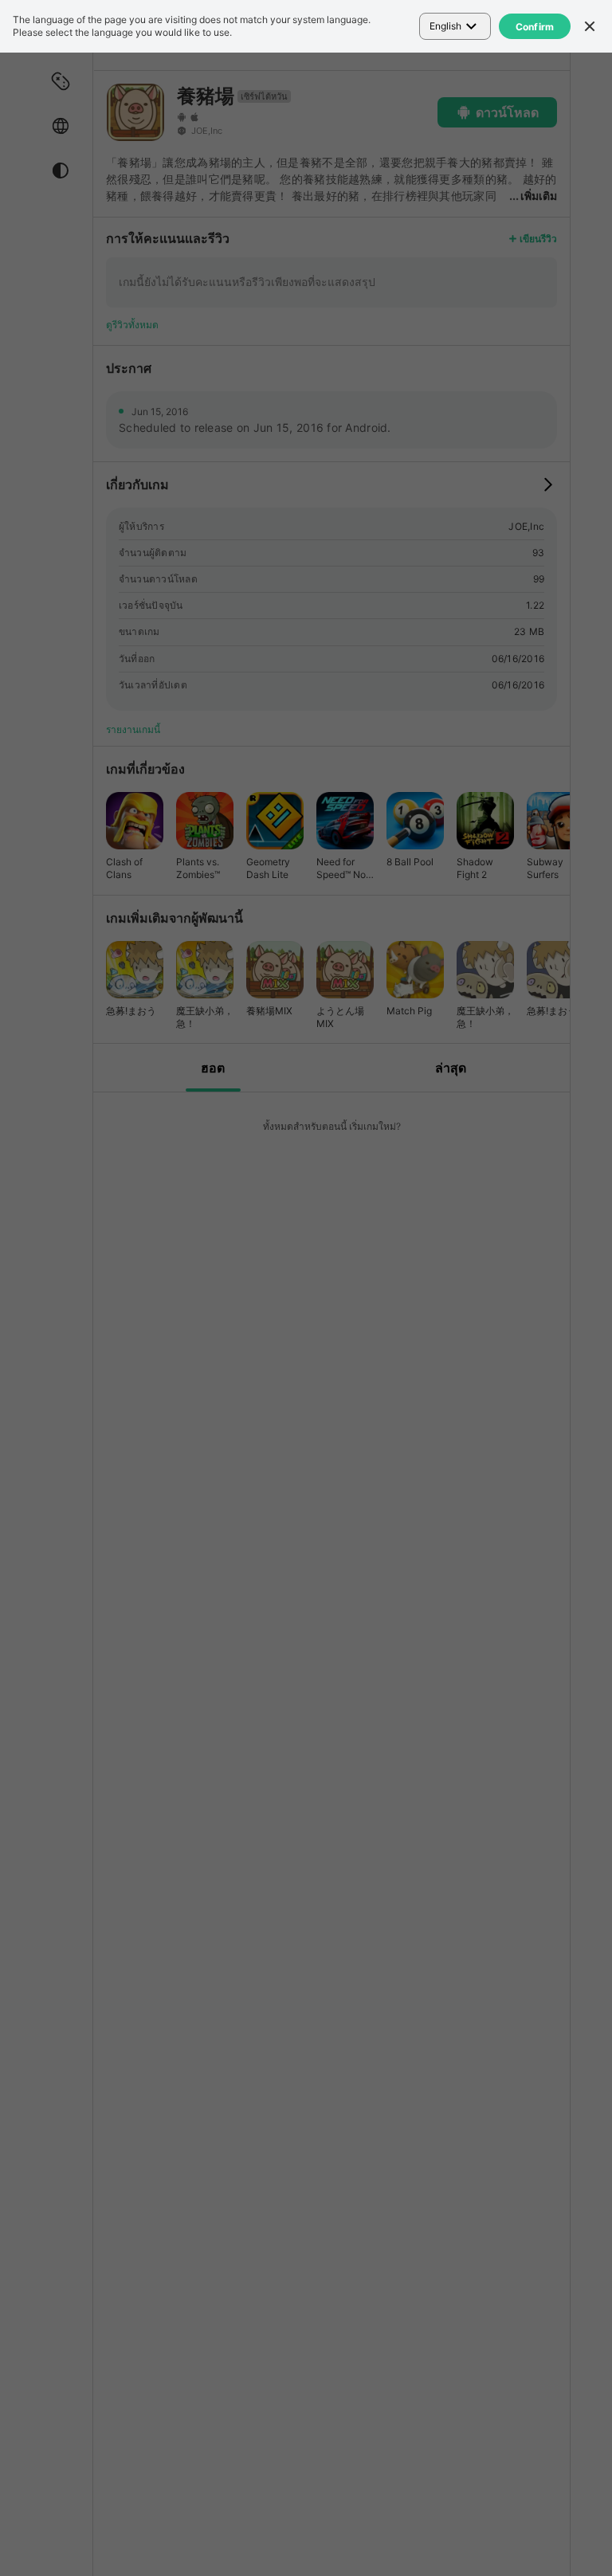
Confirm (535, 27)
